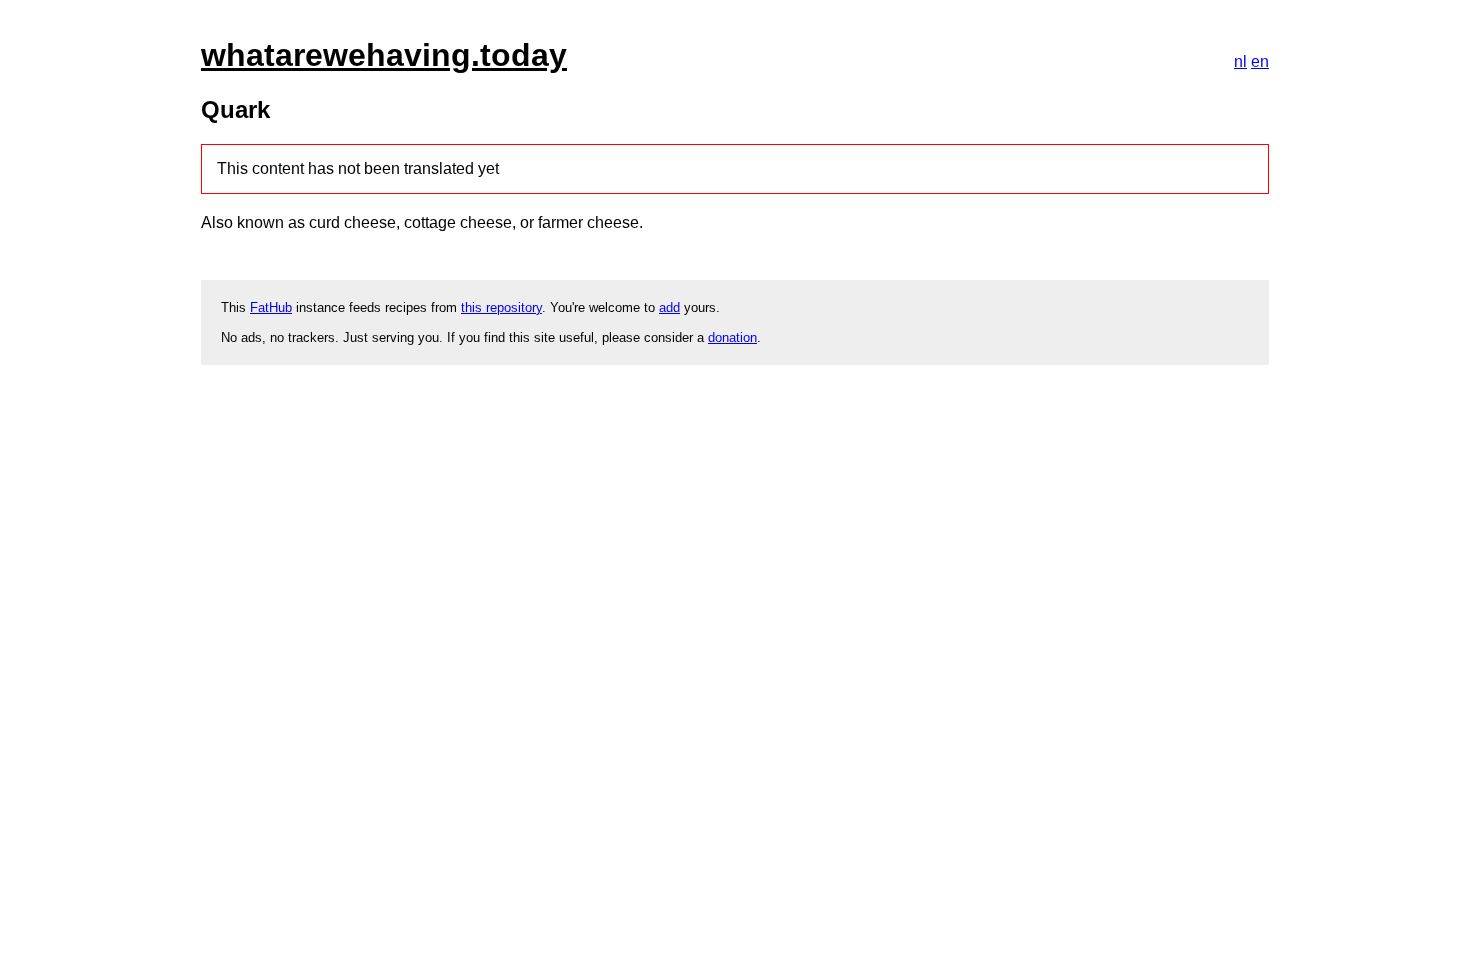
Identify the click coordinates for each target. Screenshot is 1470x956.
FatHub (271, 307)
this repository (501, 307)
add (669, 307)
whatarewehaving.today (384, 55)
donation (732, 337)
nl (1240, 61)
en (1260, 61)
